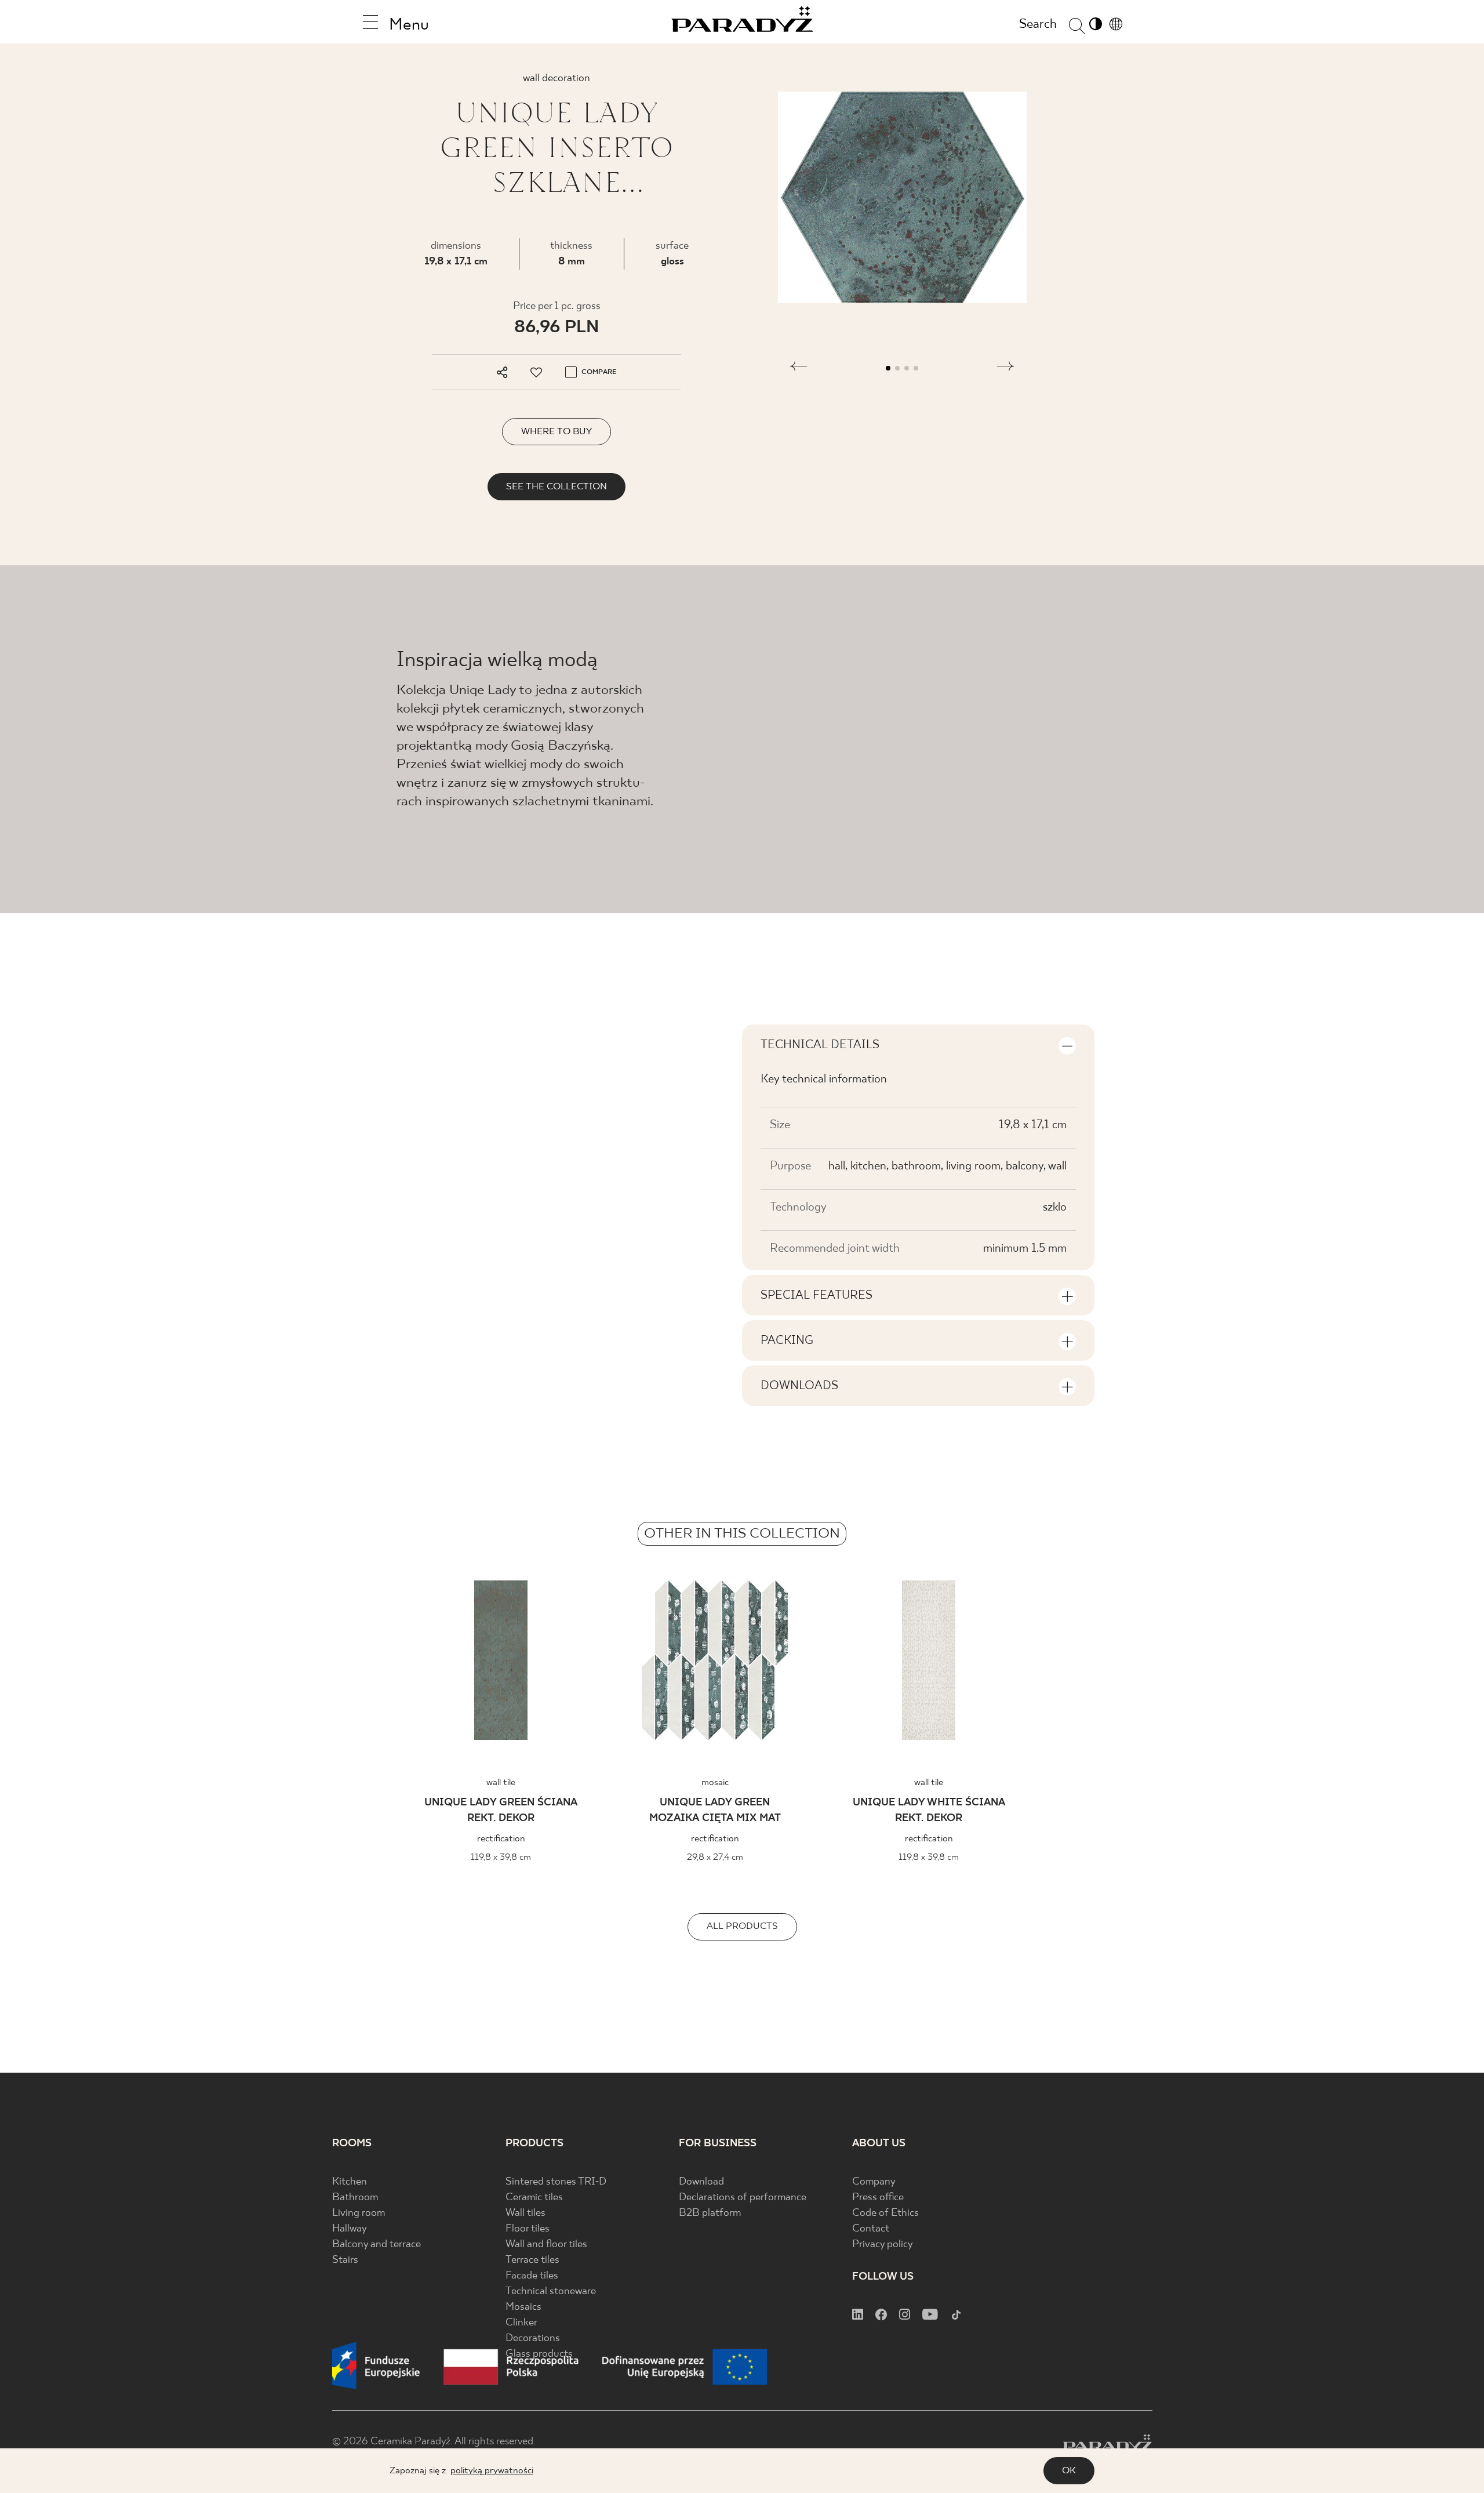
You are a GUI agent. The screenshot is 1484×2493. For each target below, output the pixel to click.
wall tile (501, 1782)
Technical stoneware (551, 2292)
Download (701, 2182)
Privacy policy (883, 2245)
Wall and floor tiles (546, 2245)
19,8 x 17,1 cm (456, 262)
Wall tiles (525, 2213)
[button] (799, 368)
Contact (871, 2229)
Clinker (521, 2323)
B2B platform (710, 2213)
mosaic (715, 1782)
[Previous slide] (219, 1664)
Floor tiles (528, 2229)
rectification (501, 1839)
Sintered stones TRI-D (556, 2182)
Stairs (345, 2260)
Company (874, 2182)
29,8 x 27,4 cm (715, 1857)
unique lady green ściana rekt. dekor (501, 1811)
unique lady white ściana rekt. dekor (929, 1811)
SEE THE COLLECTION (556, 487)
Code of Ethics (885, 2213)
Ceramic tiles (534, 2198)
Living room (359, 2213)
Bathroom (355, 2198)
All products (742, 1926)
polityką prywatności (492, 2471)
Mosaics (523, 2307)
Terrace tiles (532, 2260)
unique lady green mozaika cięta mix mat (715, 1811)
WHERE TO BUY (556, 432)
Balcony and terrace (377, 2245)
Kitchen (350, 2182)
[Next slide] (1265, 1664)
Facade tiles (532, 2276)
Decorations (533, 2338)
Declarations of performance (743, 2198)
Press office (878, 2198)
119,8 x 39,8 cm (501, 1857)
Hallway (350, 2229)
